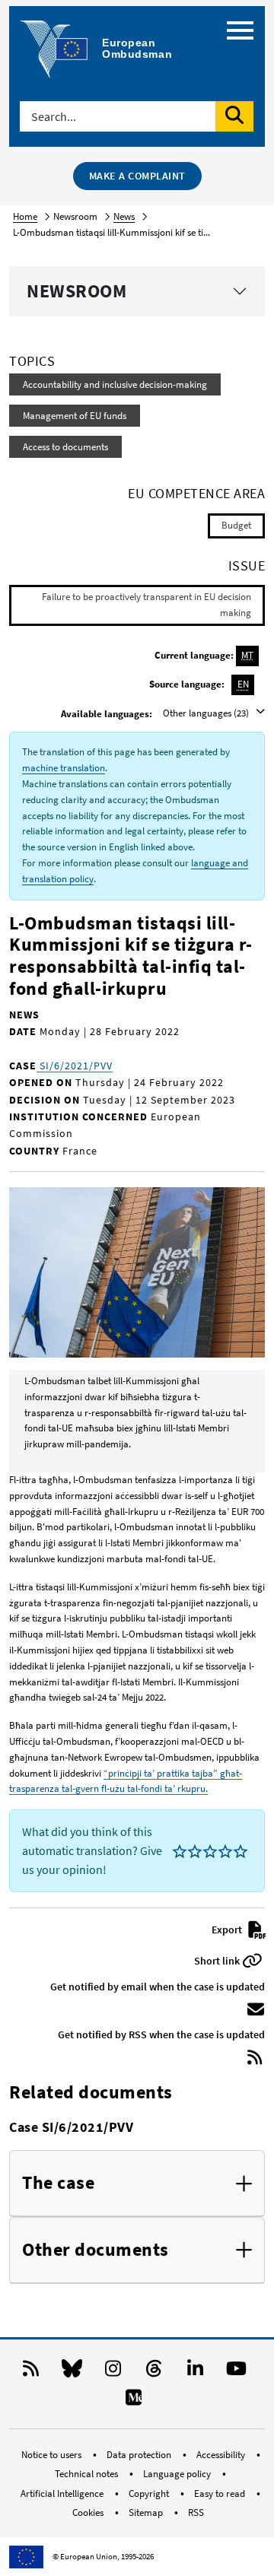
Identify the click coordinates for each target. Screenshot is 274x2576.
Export (228, 1930)
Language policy (178, 2474)
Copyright (150, 2493)
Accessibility (222, 2455)
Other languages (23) (207, 713)
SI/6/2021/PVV (75, 1066)
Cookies (89, 2512)
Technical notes (88, 2474)
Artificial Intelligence (63, 2493)
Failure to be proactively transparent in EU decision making (147, 605)
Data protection (140, 2455)
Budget (236, 525)
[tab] (137, 2184)
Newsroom (76, 291)
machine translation (64, 768)
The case (58, 2183)
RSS (196, 2512)
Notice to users (53, 2455)
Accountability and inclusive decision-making (115, 384)
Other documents (96, 2250)
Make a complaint (137, 176)
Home (25, 216)
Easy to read (221, 2493)
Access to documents (65, 447)
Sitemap (147, 2512)
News (124, 216)
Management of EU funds (75, 416)
